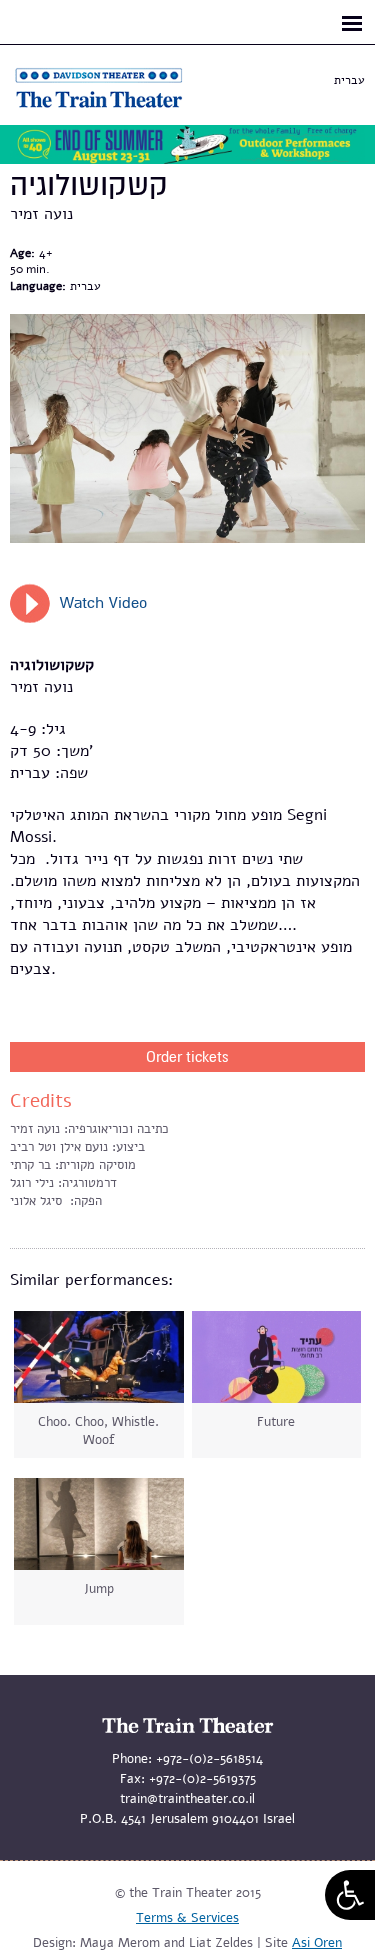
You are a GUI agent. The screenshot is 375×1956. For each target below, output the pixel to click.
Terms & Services (187, 1918)
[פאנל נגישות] (350, 1895)
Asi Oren (317, 1943)
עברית (349, 80)
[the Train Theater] (120, 108)
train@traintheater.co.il (187, 1799)
